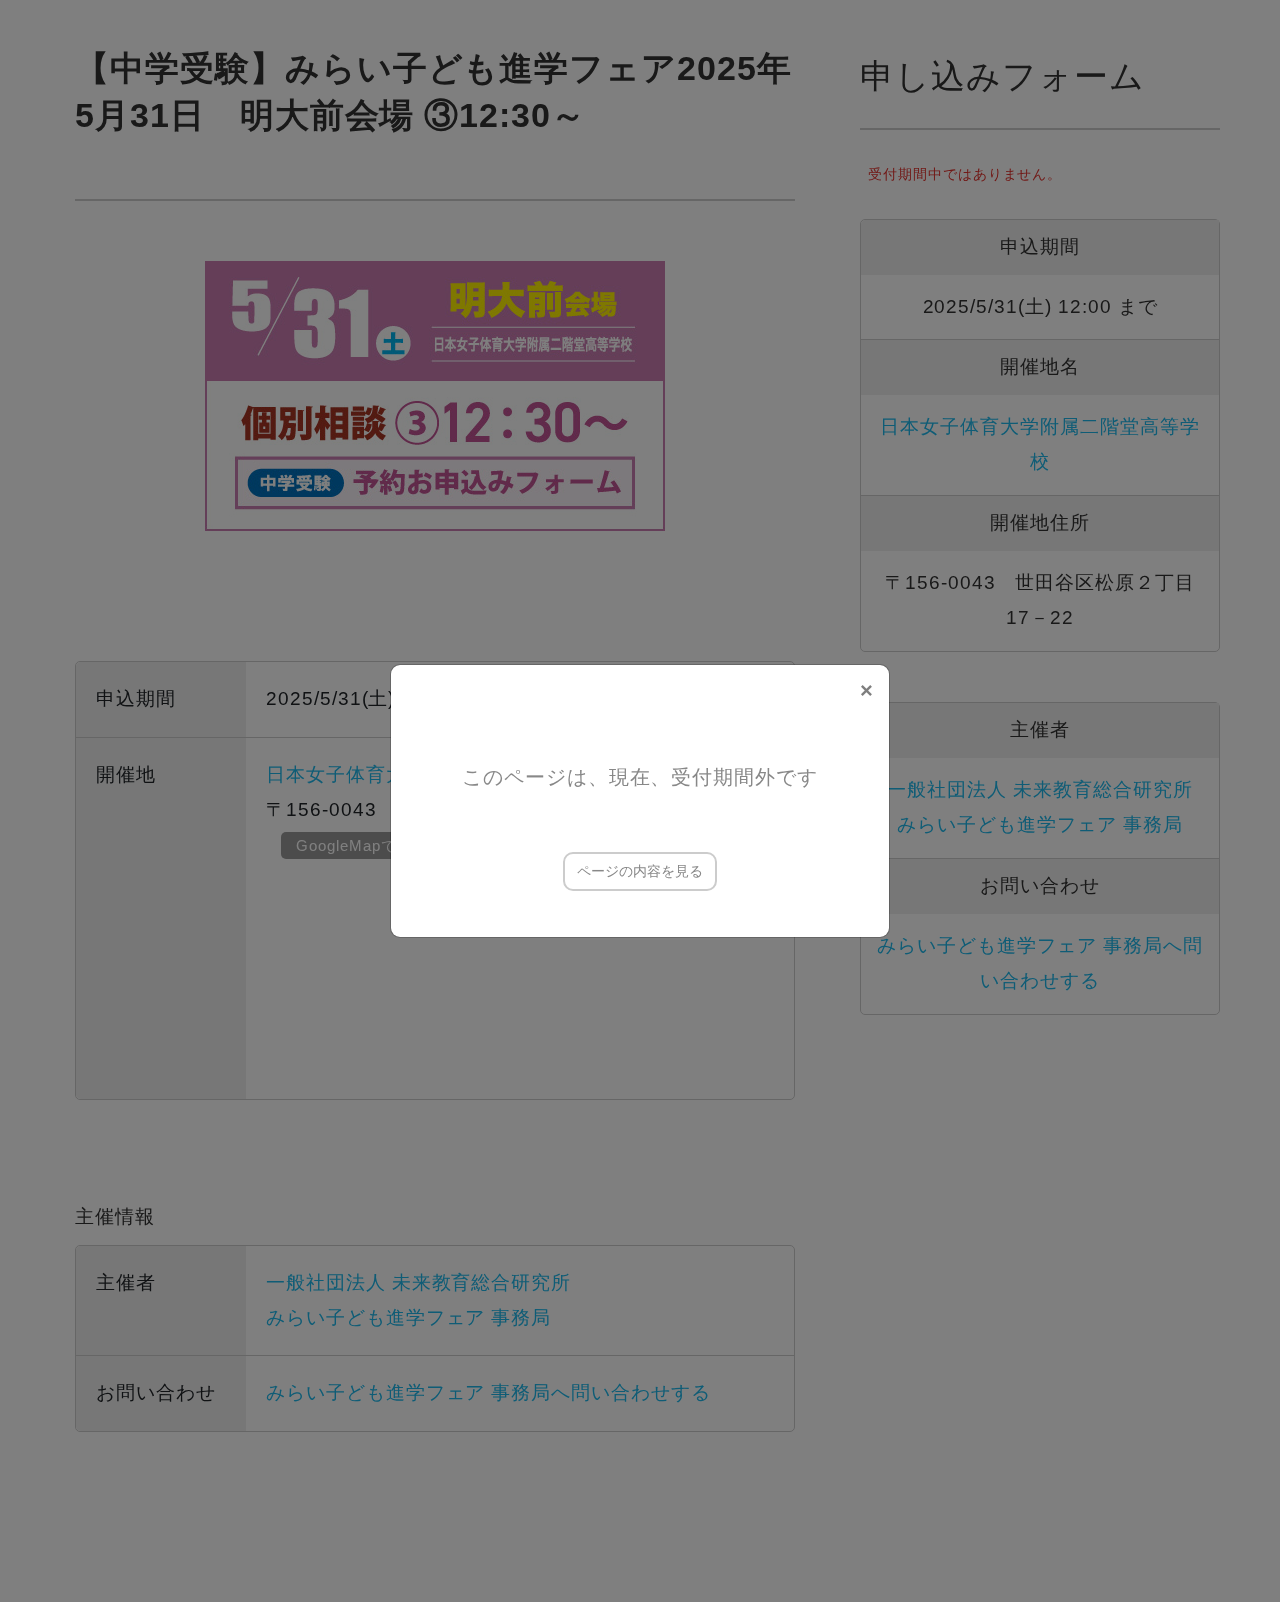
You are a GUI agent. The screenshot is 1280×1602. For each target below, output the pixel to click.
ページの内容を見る (640, 871)
